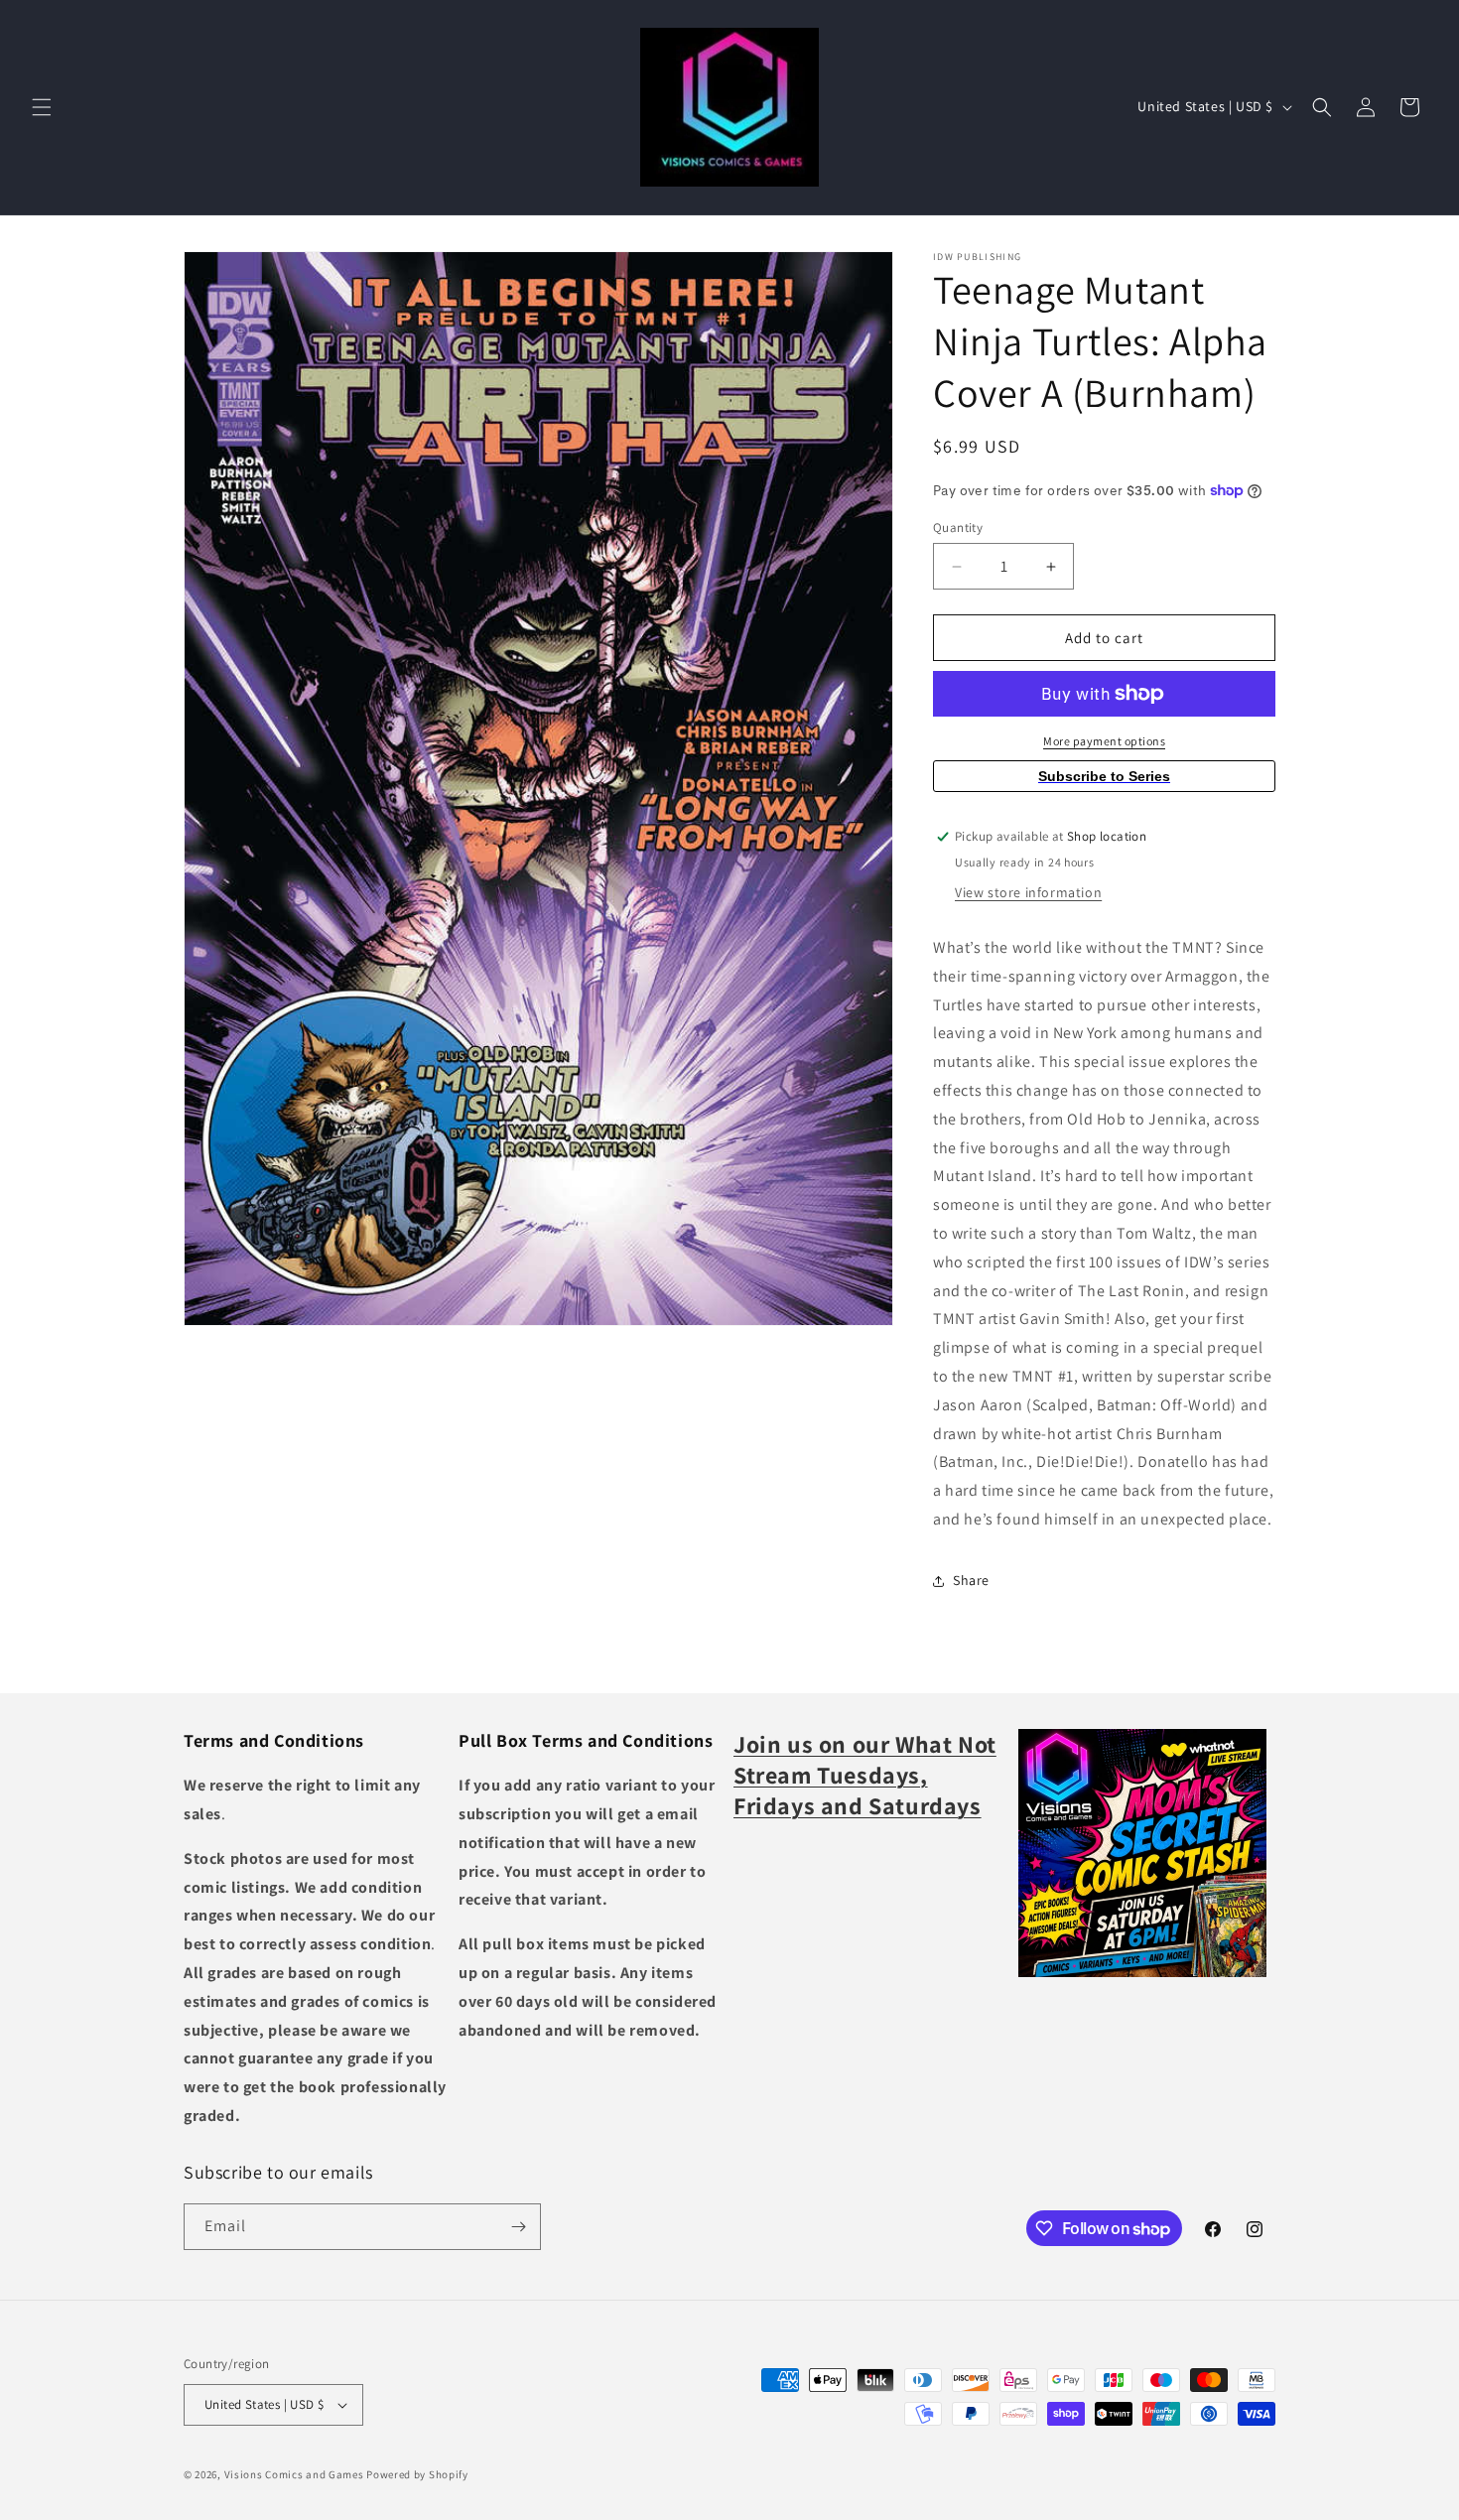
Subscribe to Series (1104, 776)
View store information (1028, 892)
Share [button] (971, 1580)
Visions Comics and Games (294, 2474)
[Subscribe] (518, 2227)
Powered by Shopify (417, 2474)
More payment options (1104, 741)
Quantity (958, 528)
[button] (42, 107)
